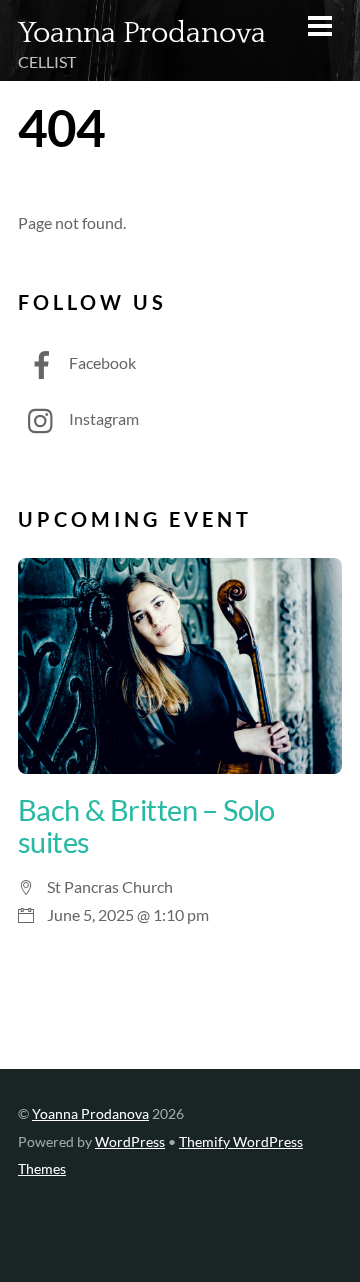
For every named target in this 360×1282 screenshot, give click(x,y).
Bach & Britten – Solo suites (146, 826)
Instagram (102, 418)
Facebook (101, 362)
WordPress (130, 1142)
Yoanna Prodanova (90, 1114)
